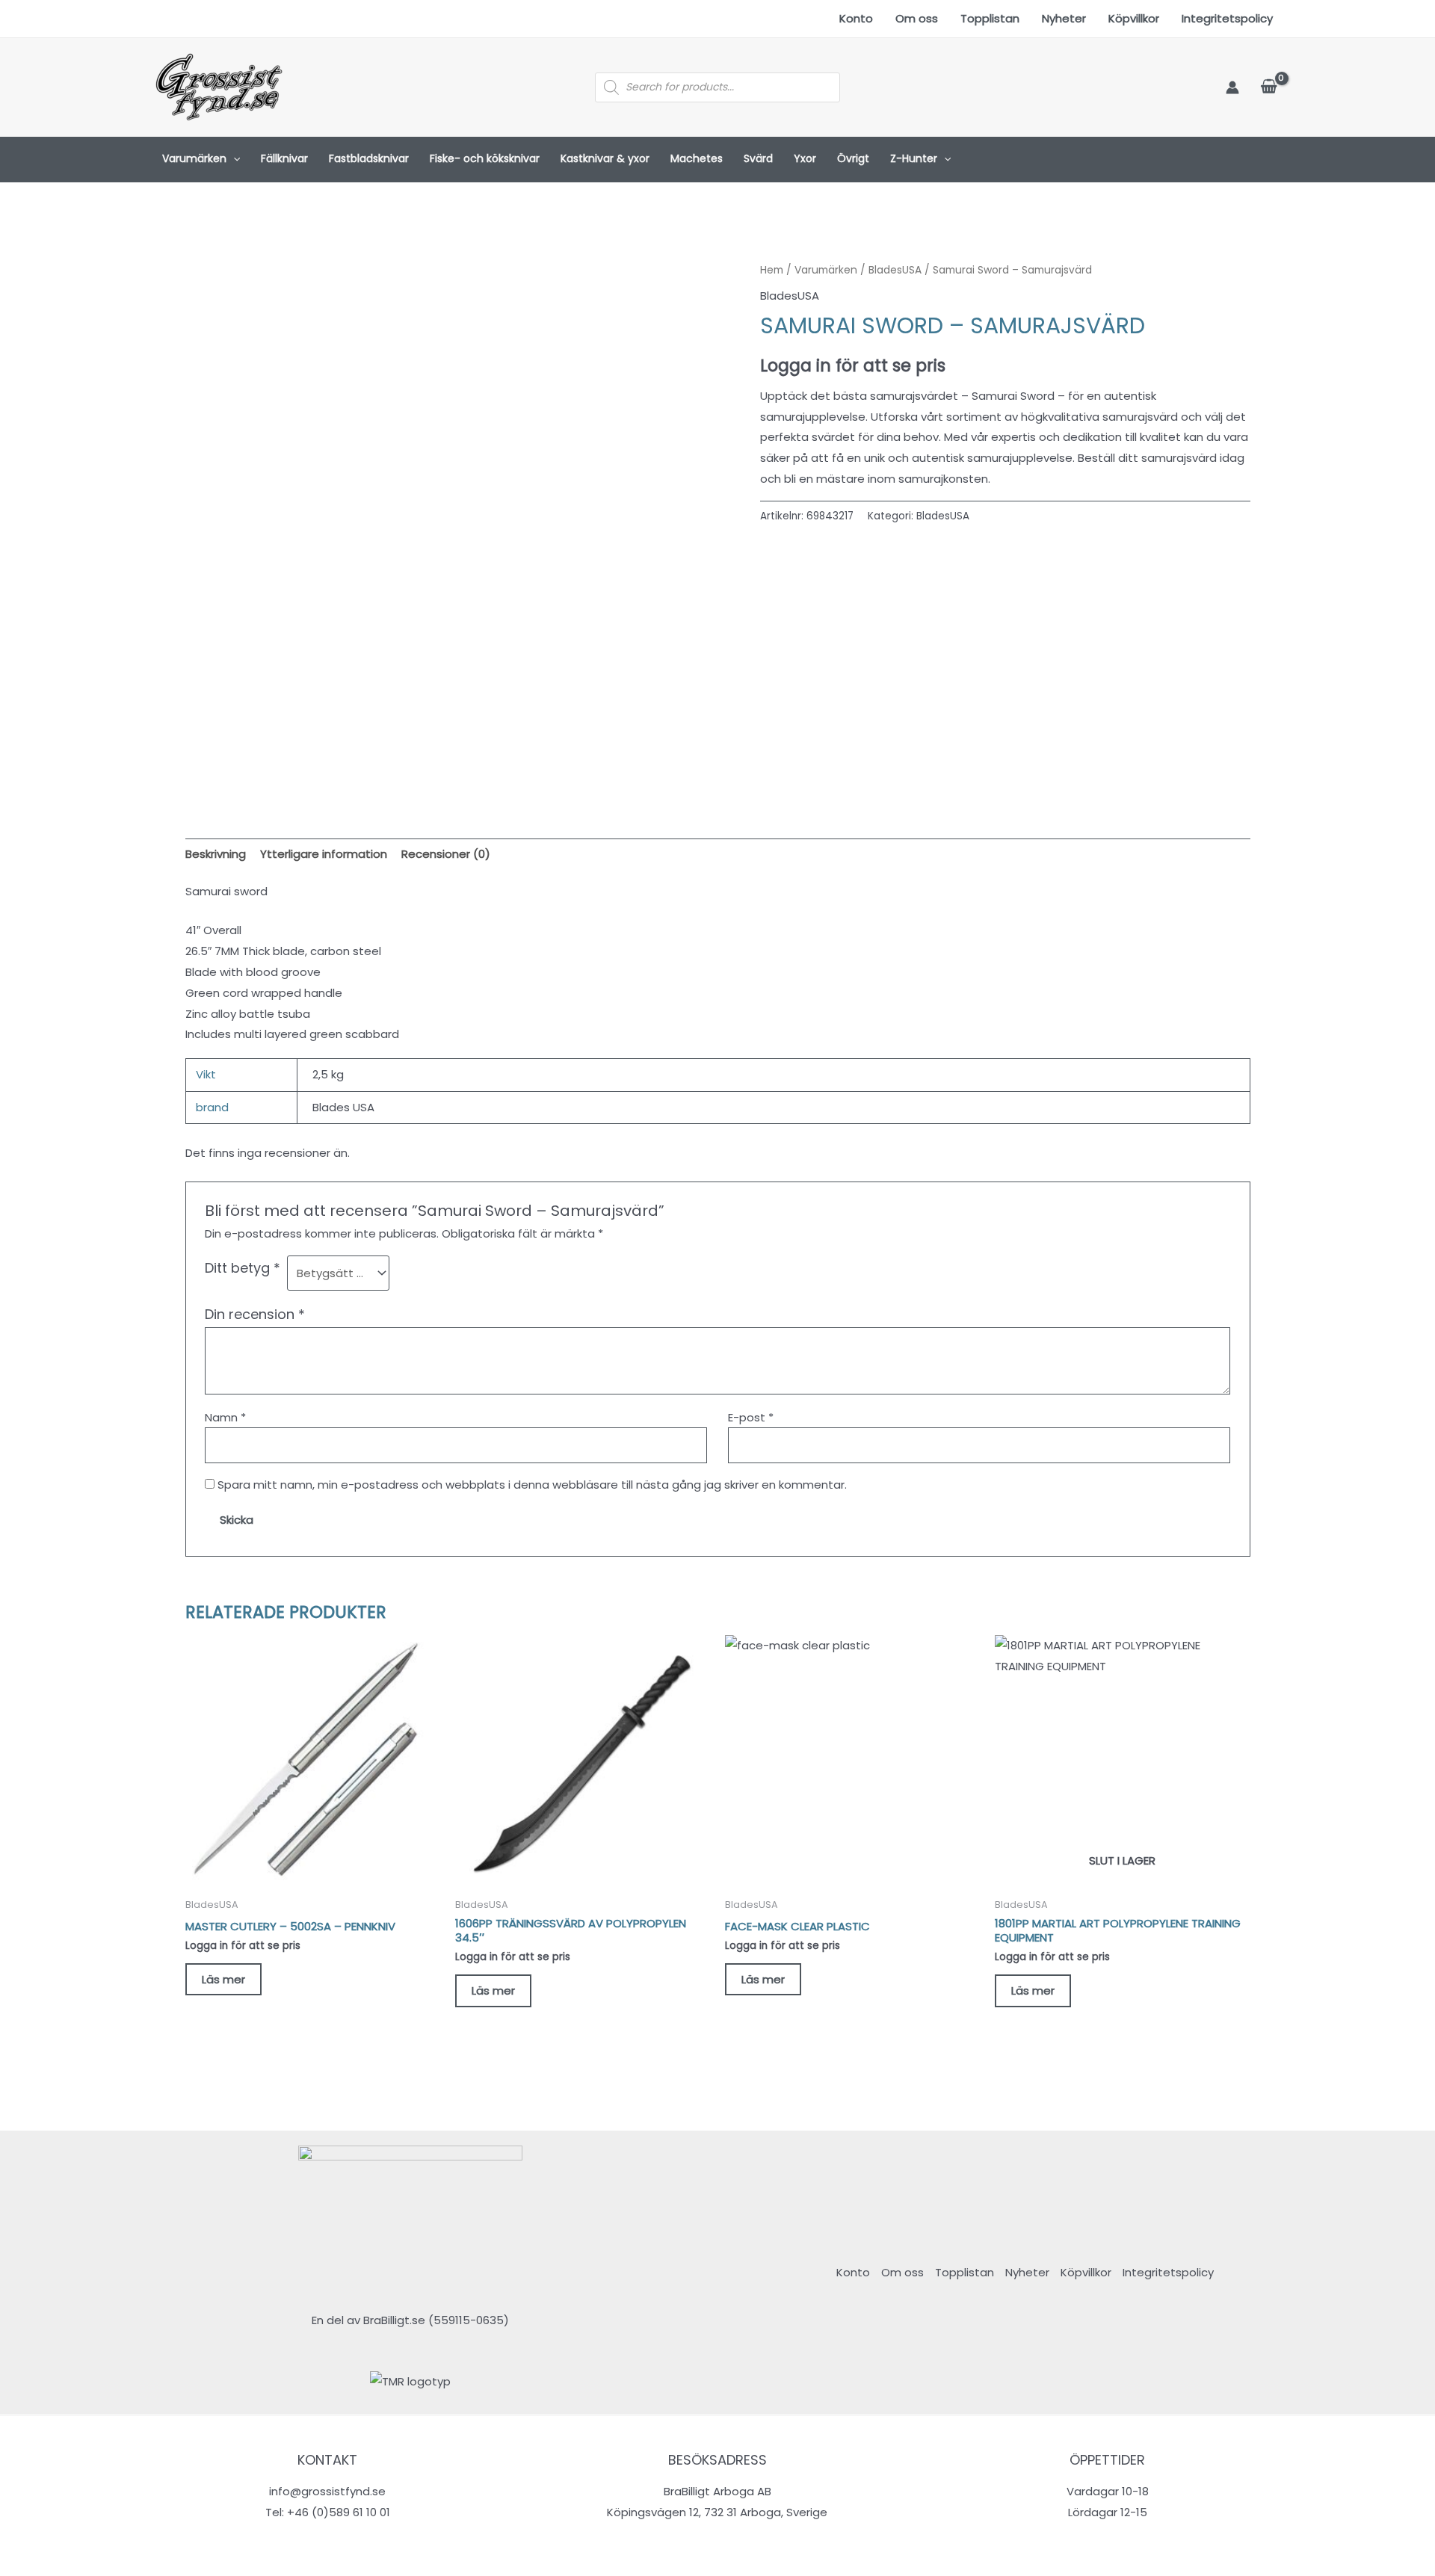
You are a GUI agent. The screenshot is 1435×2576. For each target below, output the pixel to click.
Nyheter (1064, 18)
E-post (751, 1417)
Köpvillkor (1134, 18)
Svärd (758, 158)
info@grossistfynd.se (327, 2491)
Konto (856, 18)
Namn (225, 1417)
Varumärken (194, 158)
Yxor (805, 158)
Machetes (697, 158)
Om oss (917, 18)
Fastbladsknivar (369, 158)
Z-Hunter (914, 158)
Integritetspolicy (1227, 18)
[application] (233, 159)
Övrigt (853, 158)
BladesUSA (895, 270)
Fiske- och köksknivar (485, 158)
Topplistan (990, 18)
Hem (772, 270)
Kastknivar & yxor (605, 158)
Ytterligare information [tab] (324, 854)
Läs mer (223, 1979)
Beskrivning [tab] (216, 854)
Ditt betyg (243, 1268)
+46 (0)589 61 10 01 (339, 2512)
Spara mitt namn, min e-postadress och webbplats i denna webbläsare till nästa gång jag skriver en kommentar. (532, 1485)
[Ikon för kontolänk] (1232, 87)
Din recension (255, 1314)
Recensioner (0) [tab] (446, 854)
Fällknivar (284, 158)
